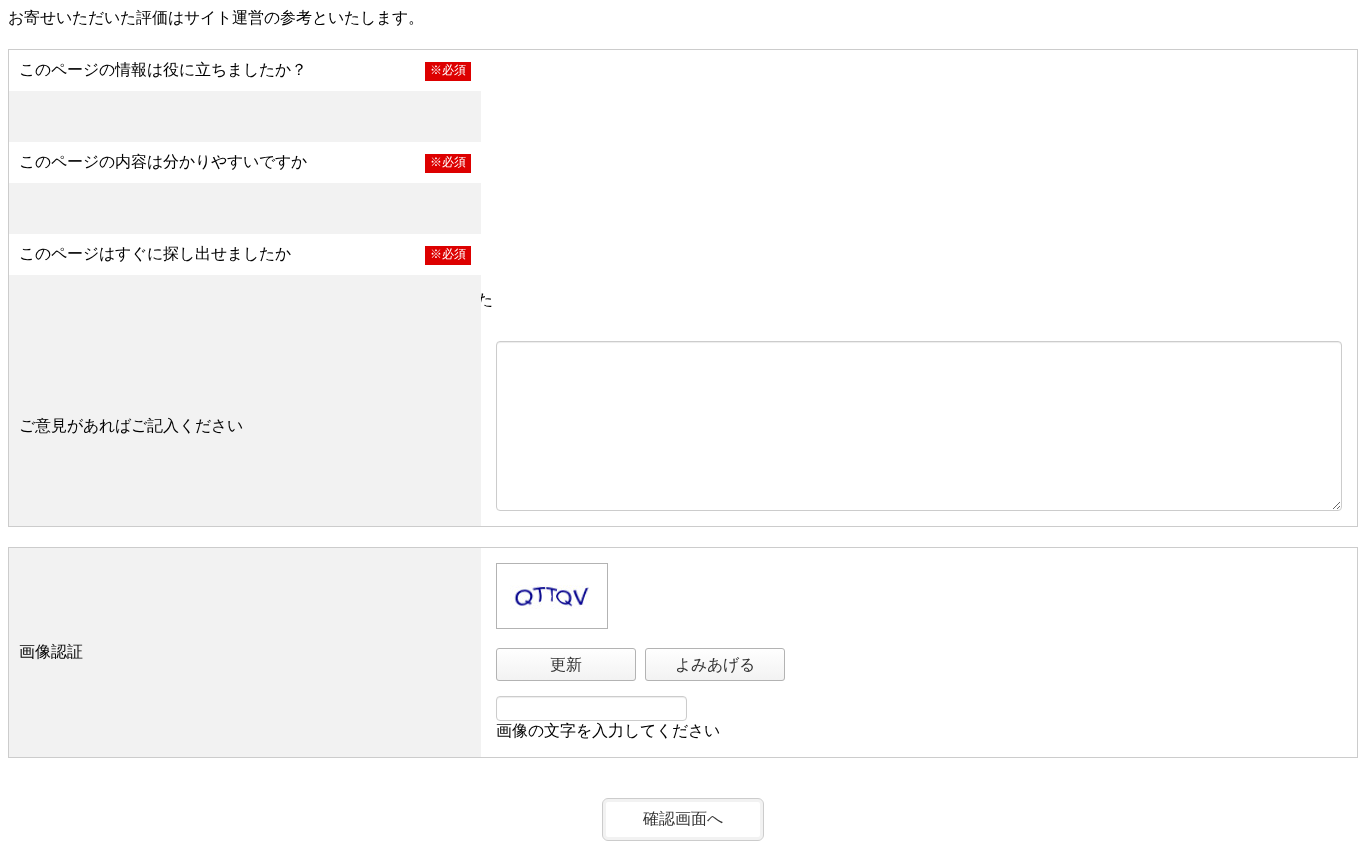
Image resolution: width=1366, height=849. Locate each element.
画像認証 (51, 651)
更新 (566, 664)
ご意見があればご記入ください (131, 425)
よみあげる (715, 664)
